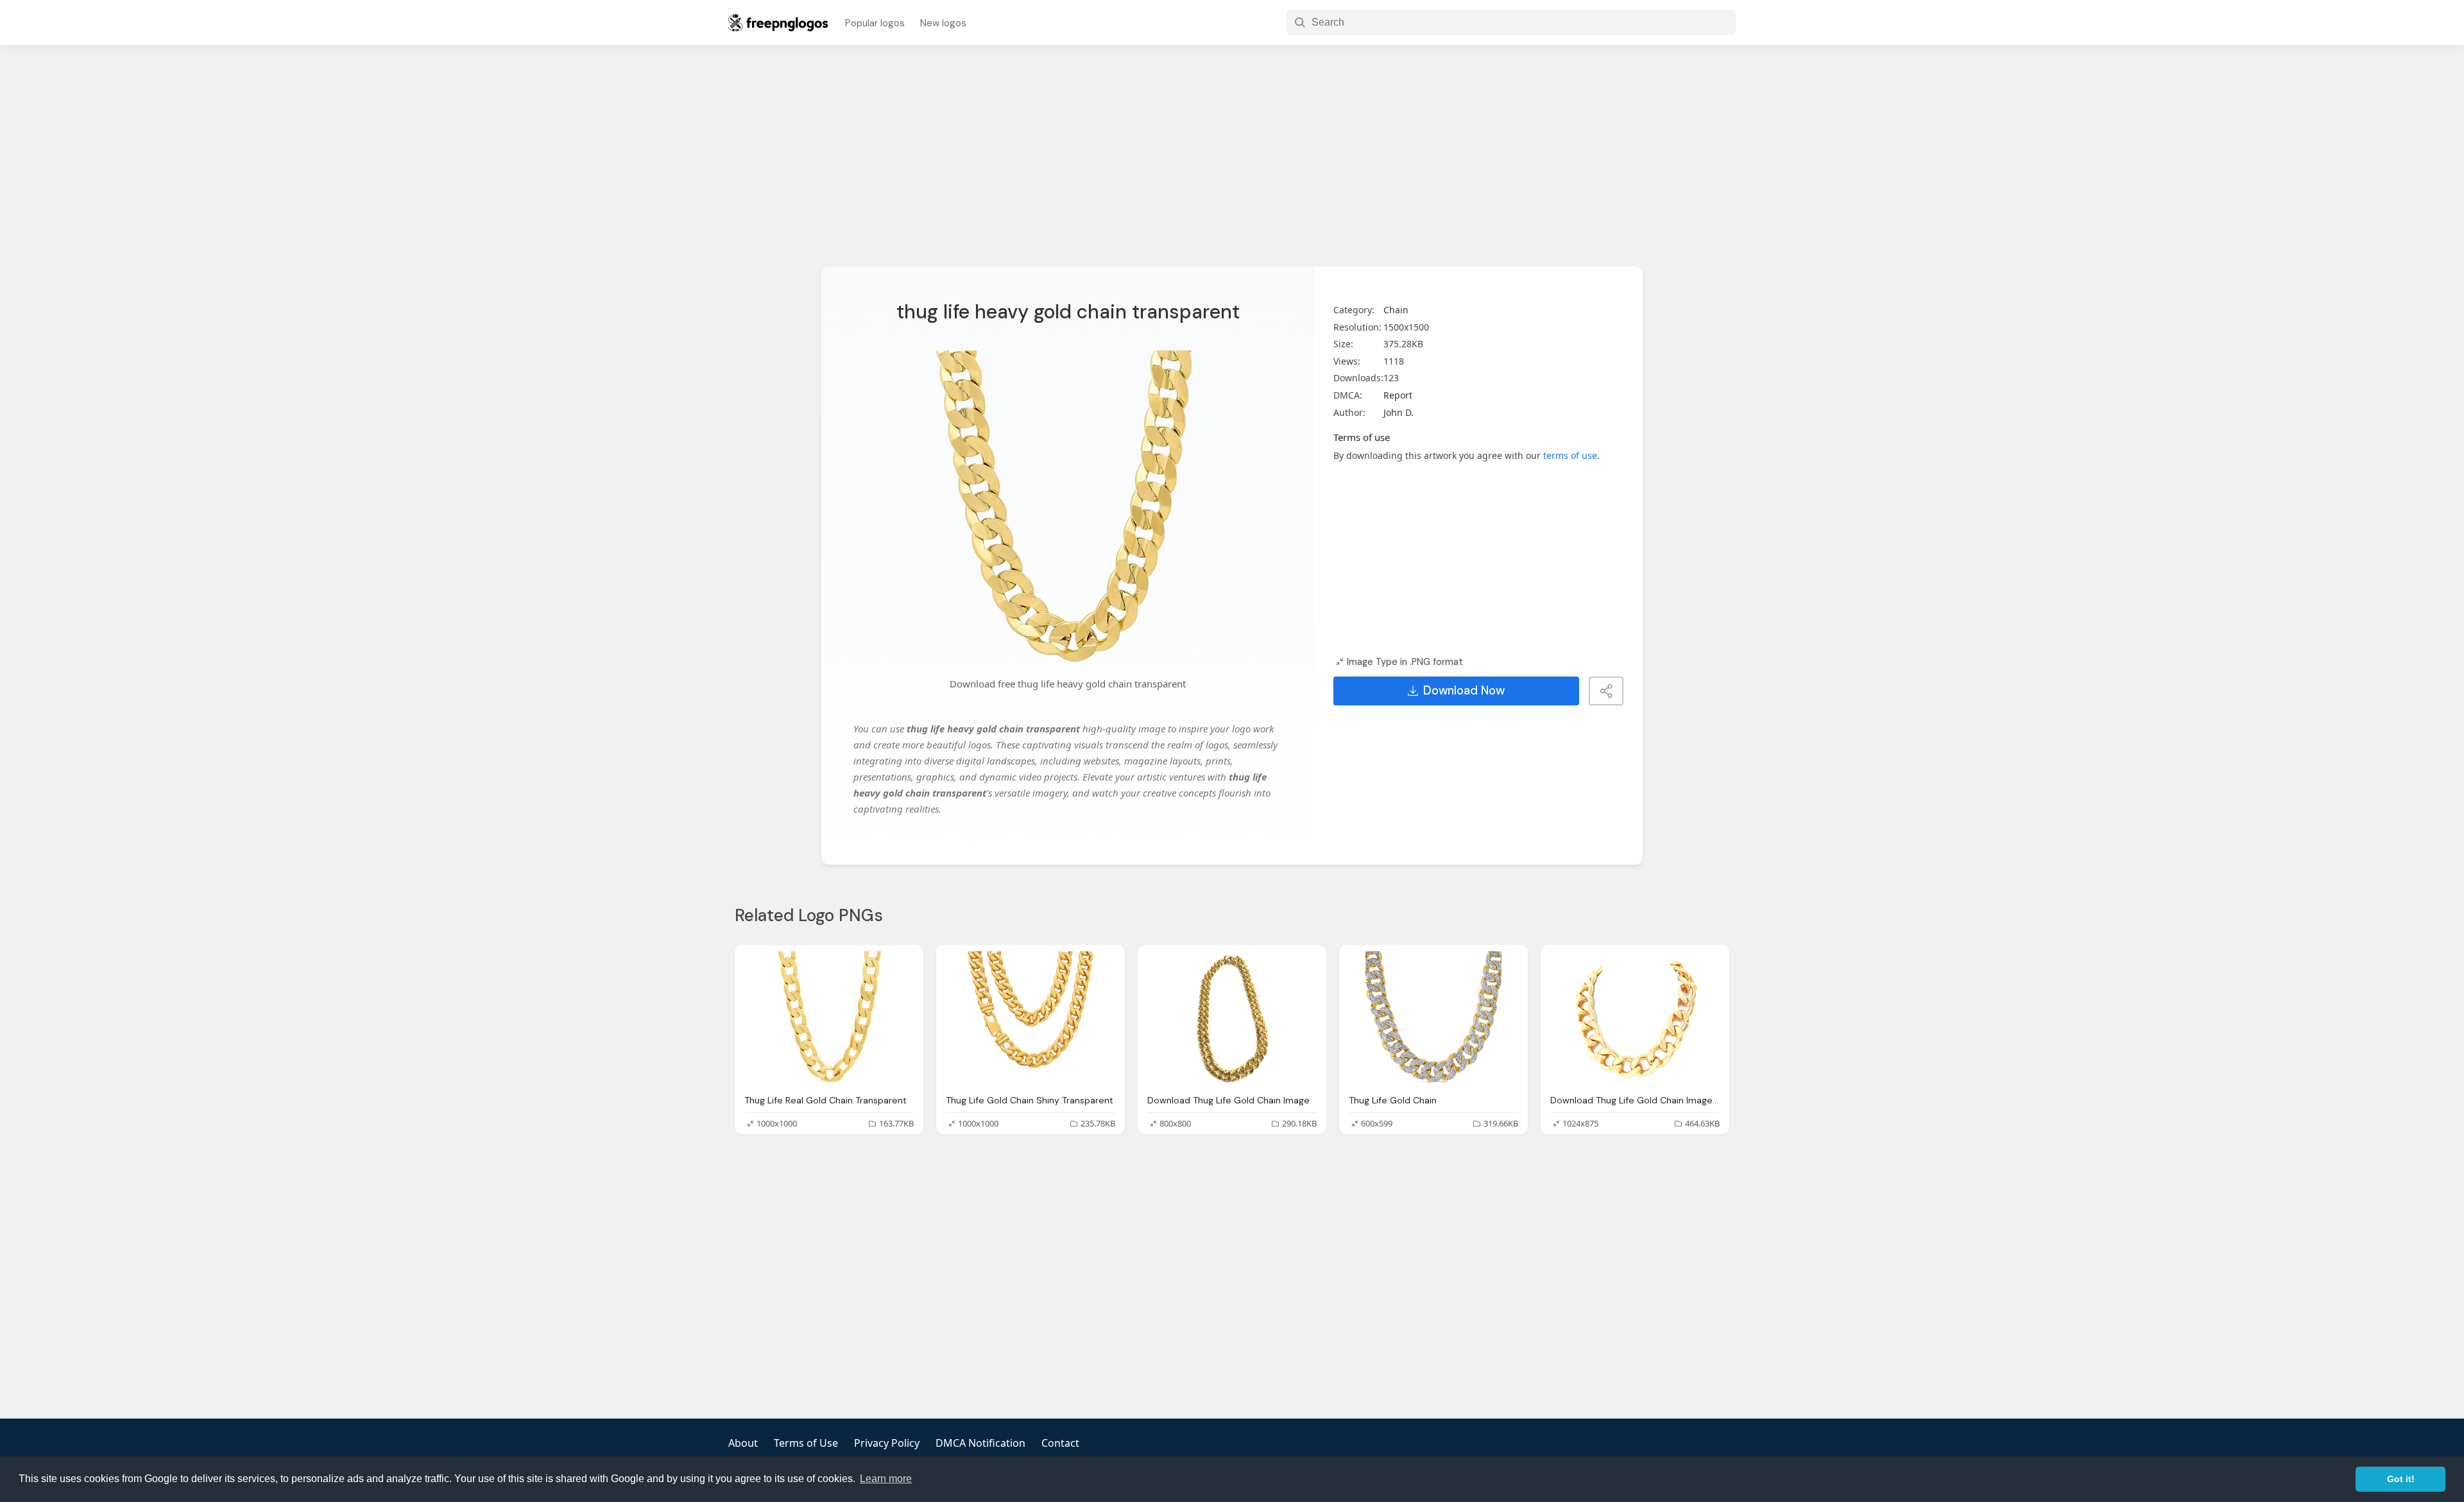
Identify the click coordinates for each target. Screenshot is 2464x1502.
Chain (1396, 310)
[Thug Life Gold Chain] (1433, 1019)
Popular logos (875, 23)
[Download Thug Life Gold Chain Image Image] (1635, 1019)
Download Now (1464, 691)
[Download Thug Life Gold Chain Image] (1232, 1019)
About (743, 1443)
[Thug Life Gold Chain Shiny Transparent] (1031, 1019)
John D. (1399, 412)
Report (1398, 395)
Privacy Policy (887, 1443)
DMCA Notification (980, 1443)
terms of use (1570, 455)
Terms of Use (806, 1443)
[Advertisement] (1232, 164)
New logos (943, 23)
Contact (1060, 1443)
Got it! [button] (2401, 1479)
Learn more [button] (886, 1479)
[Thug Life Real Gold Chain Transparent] (829, 1019)
